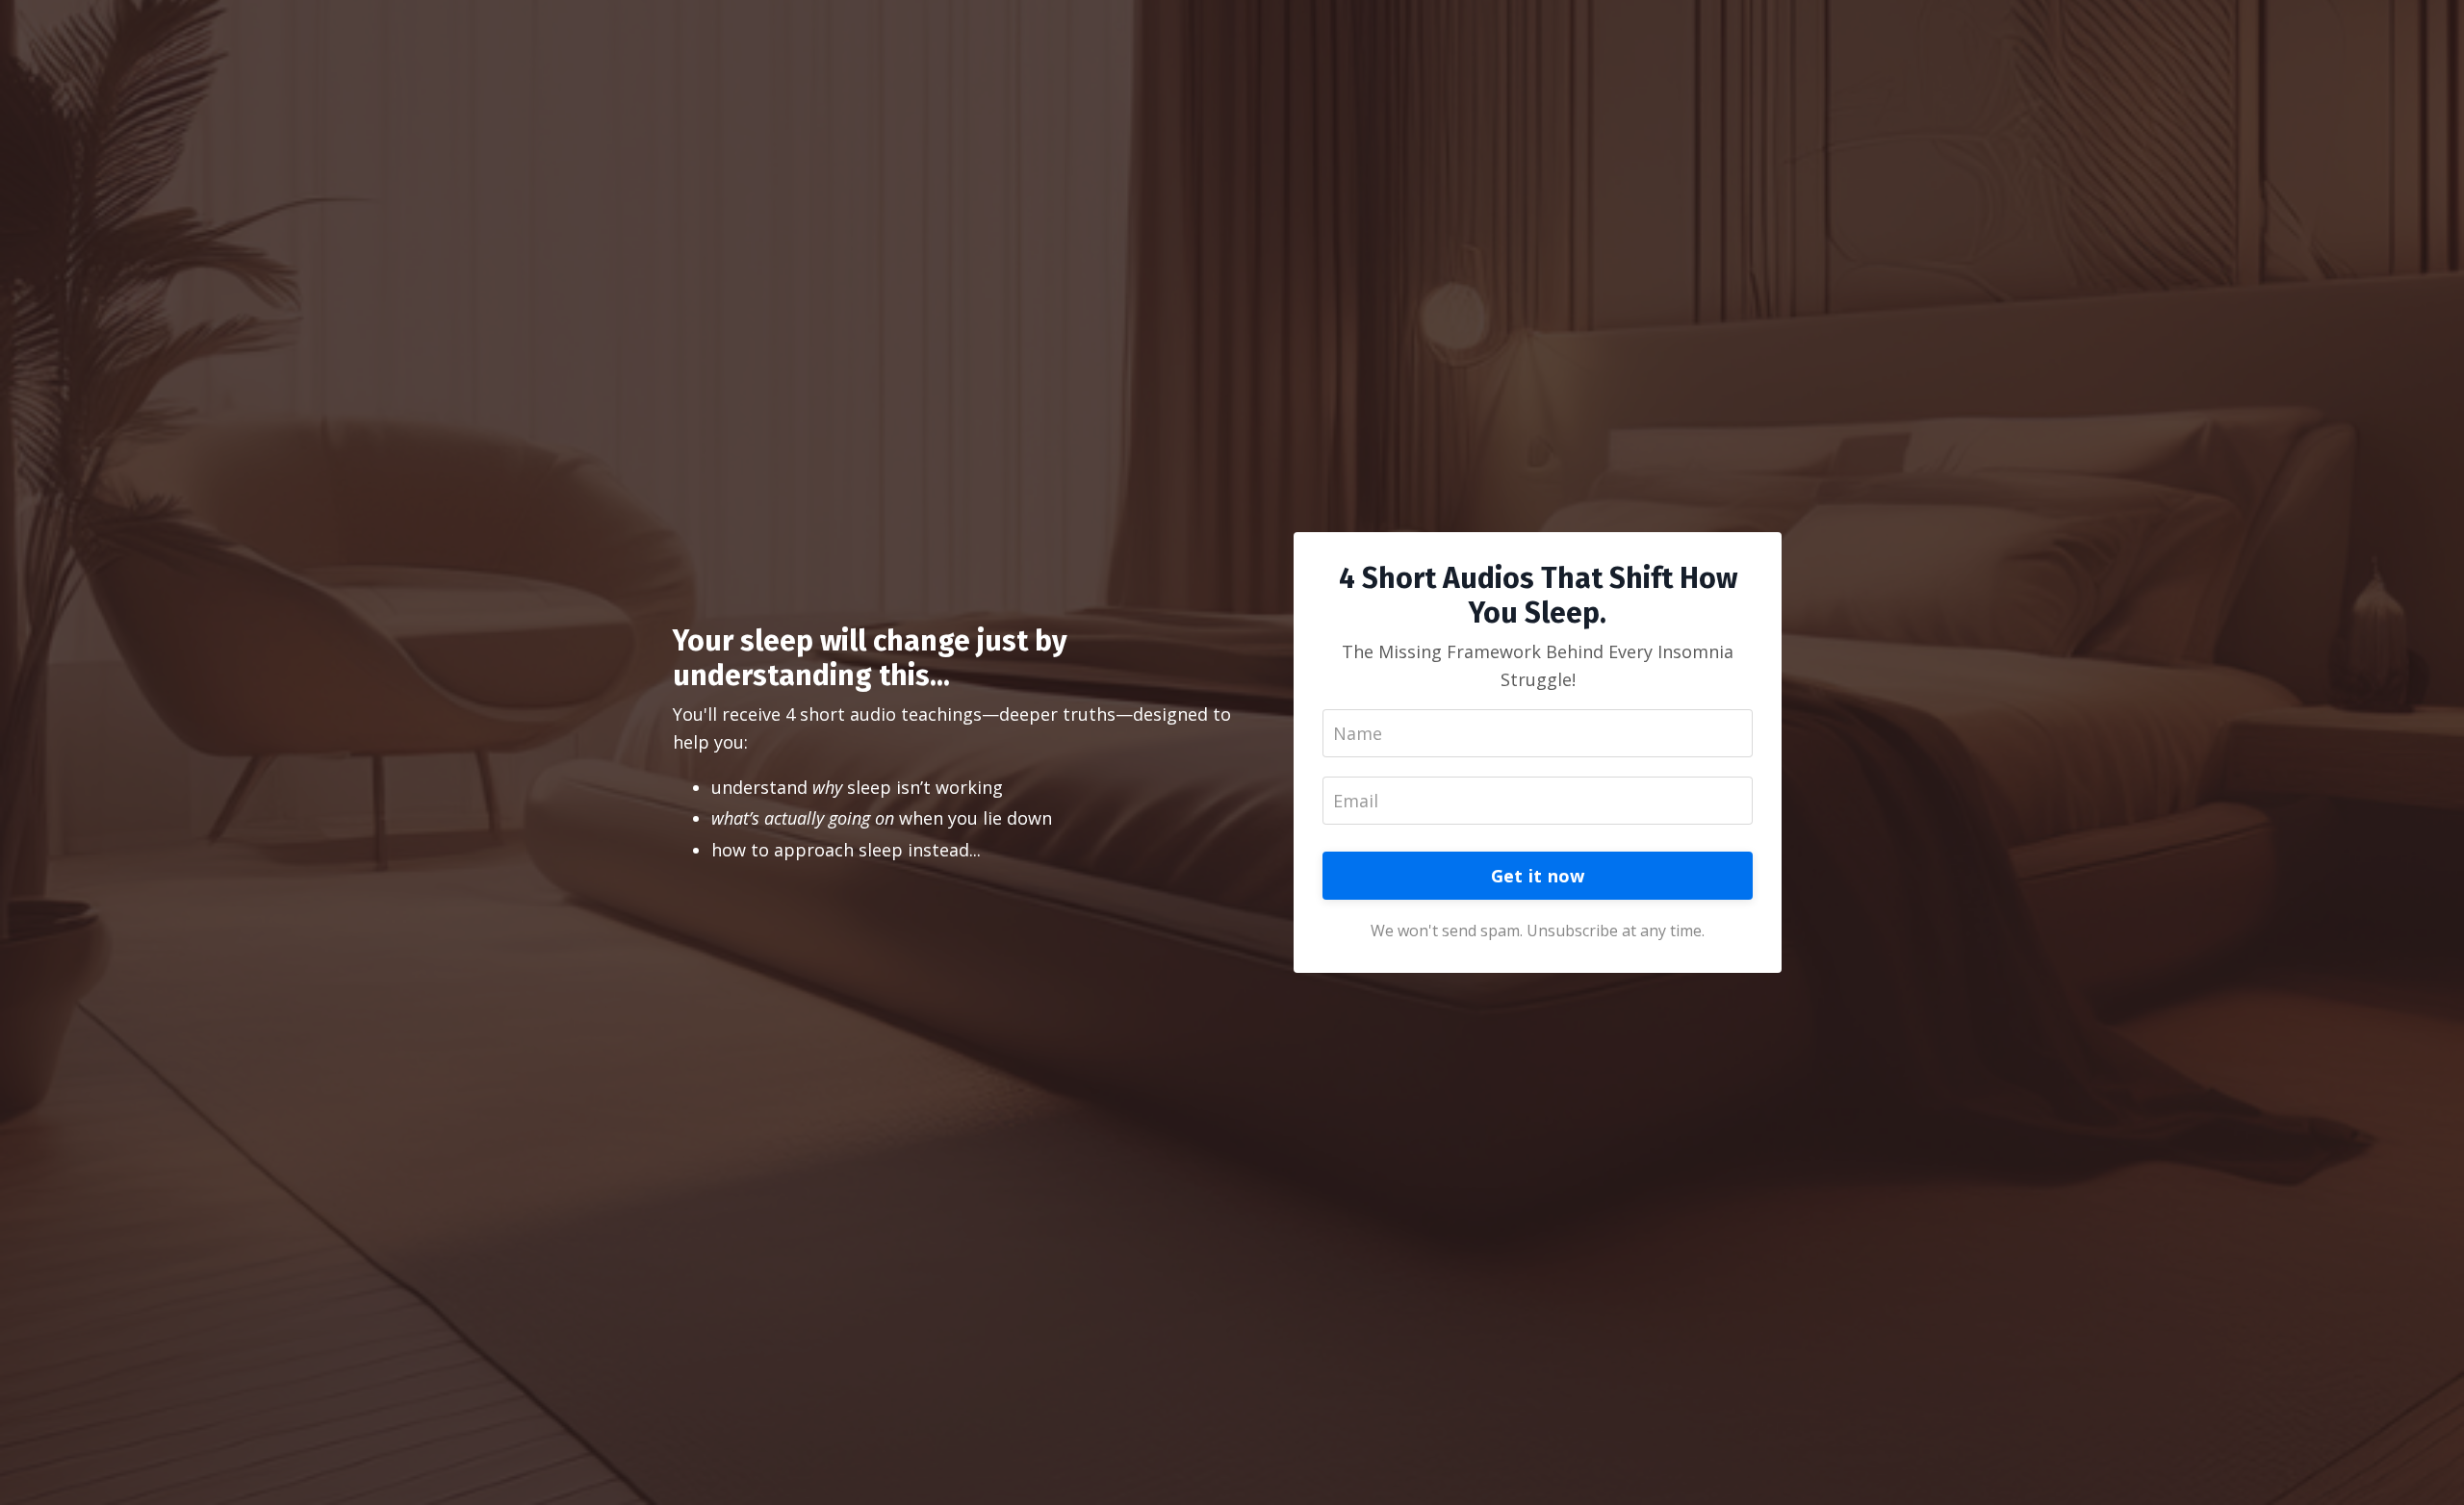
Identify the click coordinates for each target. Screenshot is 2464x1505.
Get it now (1538, 876)
